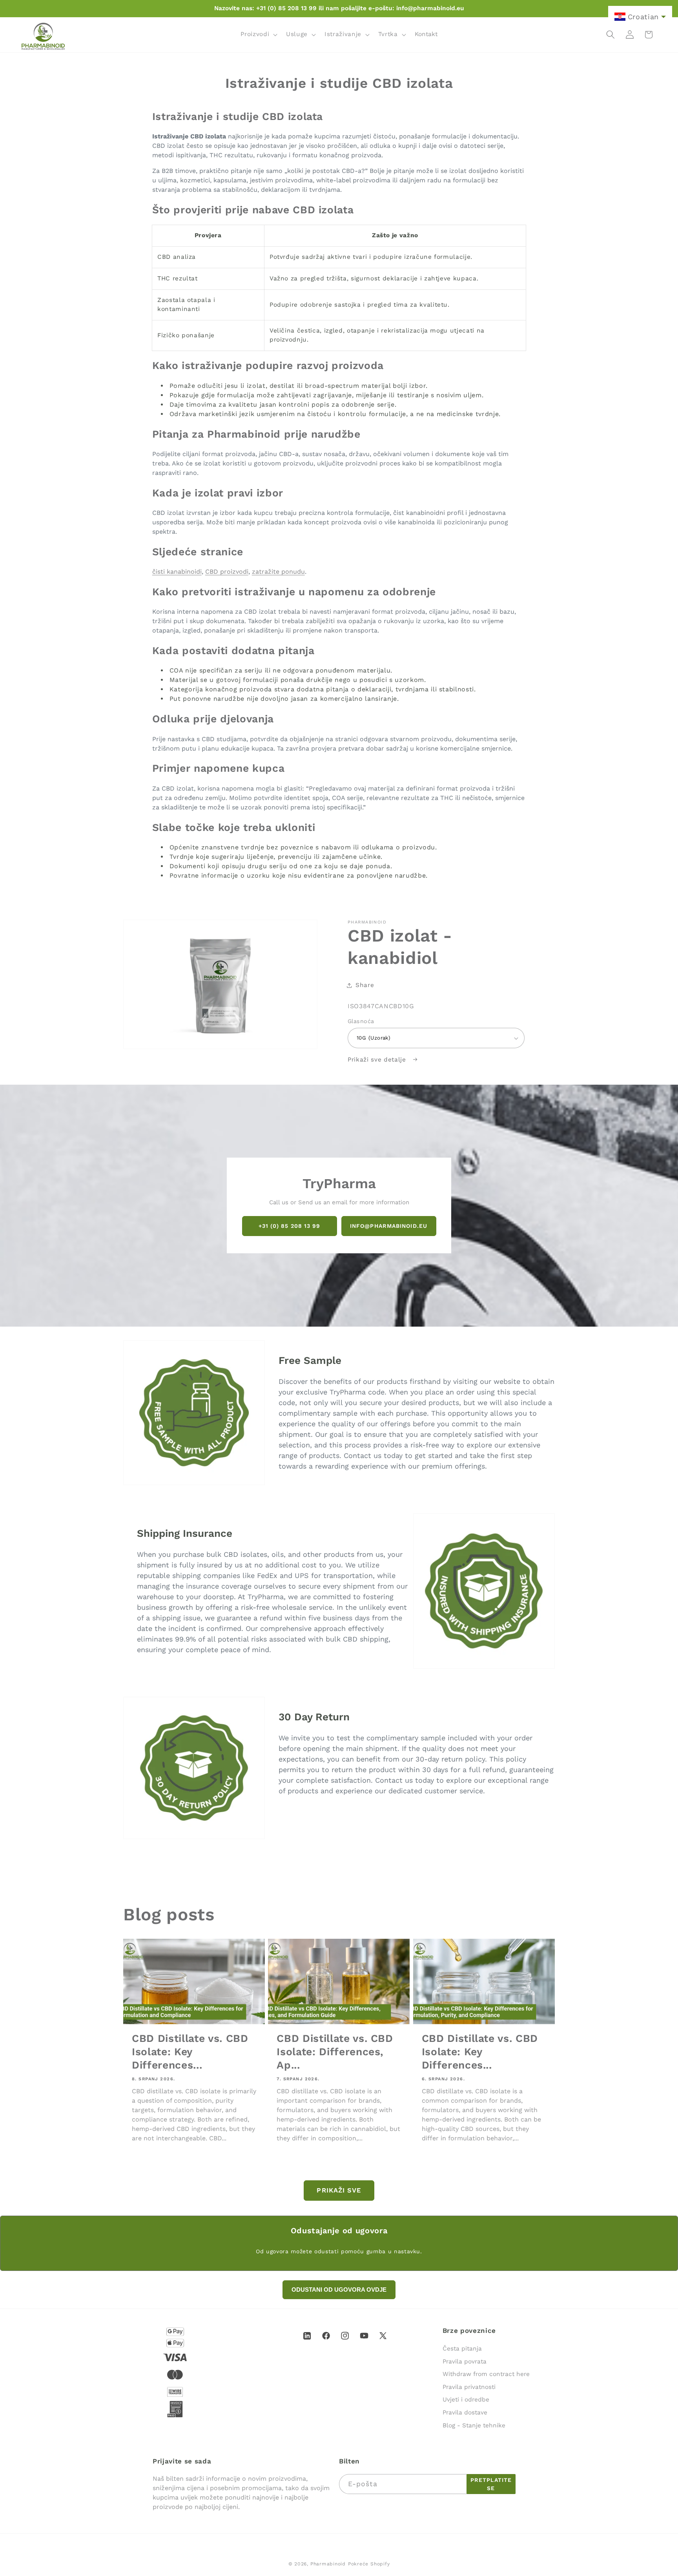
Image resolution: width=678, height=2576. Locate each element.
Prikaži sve (339, 2190)
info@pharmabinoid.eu (389, 1226)
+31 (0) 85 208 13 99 (290, 1226)
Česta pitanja (462, 2349)
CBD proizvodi (227, 572)
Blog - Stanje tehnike (474, 2425)
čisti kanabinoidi (177, 572)
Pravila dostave (465, 2412)
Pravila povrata (465, 2361)
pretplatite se (491, 2484)
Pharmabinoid (328, 2564)
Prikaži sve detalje (378, 1060)
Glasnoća (361, 1021)
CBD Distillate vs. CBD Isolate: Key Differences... (190, 2052)
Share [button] (365, 985)
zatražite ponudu (278, 572)
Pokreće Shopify (369, 2564)
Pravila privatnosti (469, 2387)
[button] (258, 35)
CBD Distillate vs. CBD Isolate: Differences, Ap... (335, 2052)
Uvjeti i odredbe (466, 2400)
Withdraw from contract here (486, 2374)
